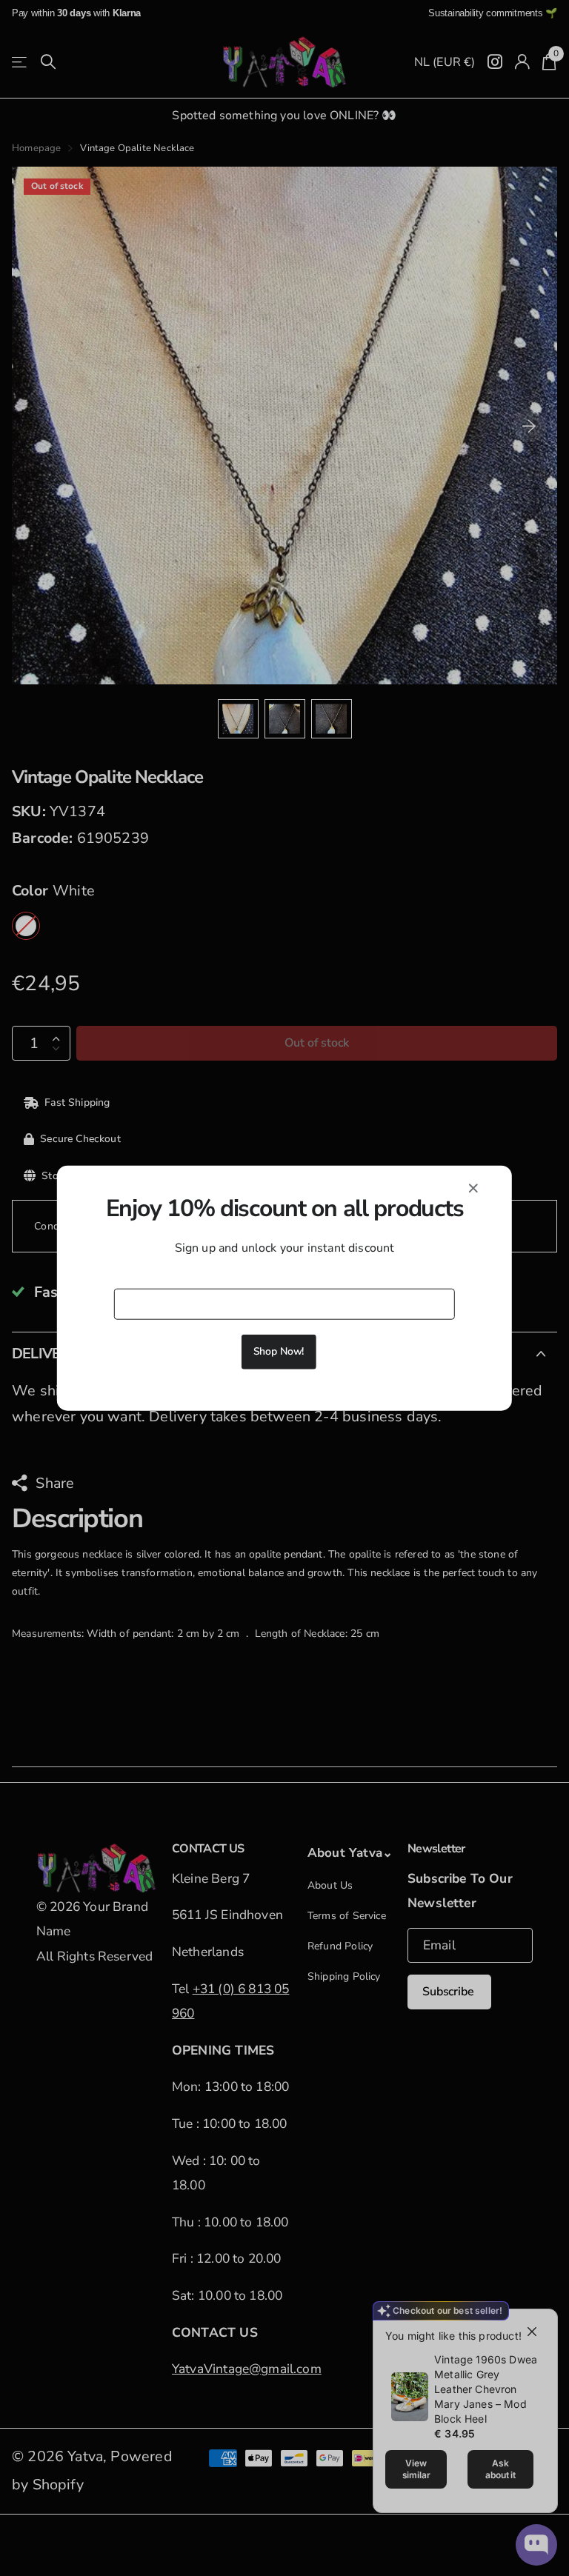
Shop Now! (279, 1351)
